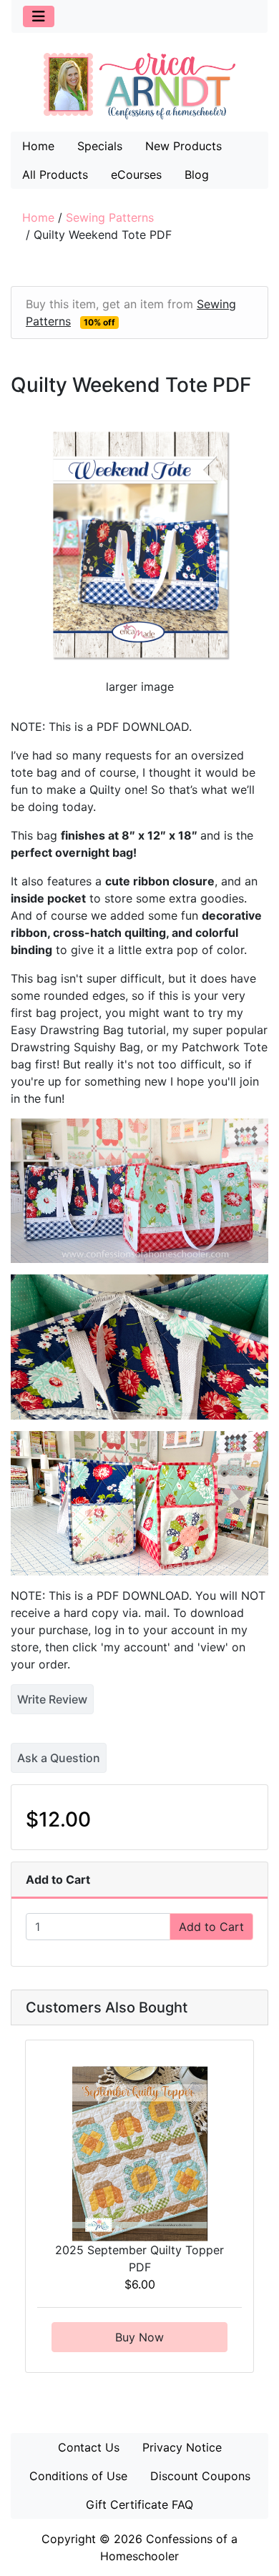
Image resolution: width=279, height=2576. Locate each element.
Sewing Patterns (110, 217)
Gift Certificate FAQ (139, 2504)
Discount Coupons (200, 2476)
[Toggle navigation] (39, 16)
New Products (183, 146)
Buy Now (139, 2337)
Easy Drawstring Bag (67, 1030)
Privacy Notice (182, 2447)
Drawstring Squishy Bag (75, 1047)
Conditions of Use (78, 2476)
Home (38, 146)
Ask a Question (59, 1758)
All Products (55, 174)
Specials (100, 146)
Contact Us (89, 2447)
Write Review (52, 1699)
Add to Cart (211, 1927)
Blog (197, 174)
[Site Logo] (139, 86)
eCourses (136, 174)
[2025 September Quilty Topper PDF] (140, 2153)
